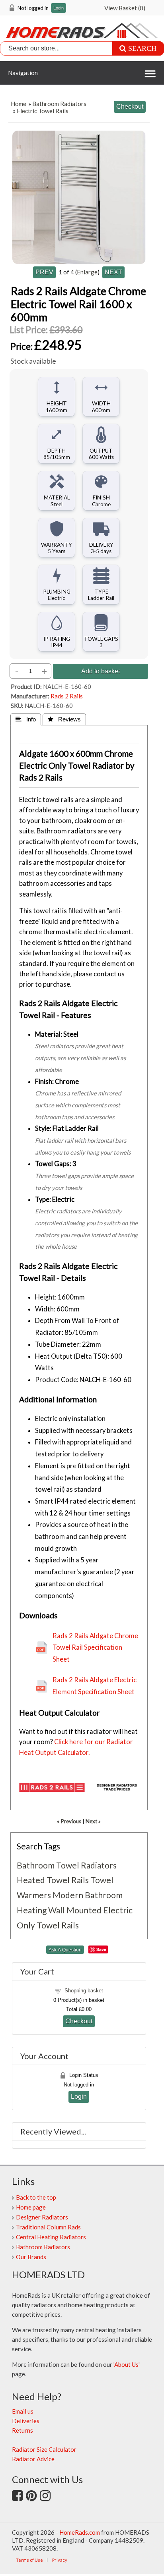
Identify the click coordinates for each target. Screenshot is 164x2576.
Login (59, 8)
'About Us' (127, 2364)
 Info (26, 719)
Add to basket (101, 671)
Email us (23, 2411)
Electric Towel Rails (43, 111)
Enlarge (87, 272)
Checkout (79, 2021)
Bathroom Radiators (59, 104)
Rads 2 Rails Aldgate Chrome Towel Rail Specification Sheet (95, 1648)
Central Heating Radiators (51, 2237)
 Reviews (64, 719)
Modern (68, 1895)
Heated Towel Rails (53, 1880)
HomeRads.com (80, 2532)
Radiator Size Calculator (44, 2449)
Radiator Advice (33, 2459)
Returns (22, 2430)
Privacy (60, 2560)
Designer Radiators (42, 2217)
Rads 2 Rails (67, 696)
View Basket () (125, 8)
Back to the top (36, 2197)
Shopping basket (84, 1991)
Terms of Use (29, 2560)
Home (19, 104)
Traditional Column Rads (48, 2227)
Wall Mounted (75, 1910)
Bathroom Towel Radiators (67, 1865)
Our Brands (31, 2257)
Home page (31, 2207)
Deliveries (26, 2421)
